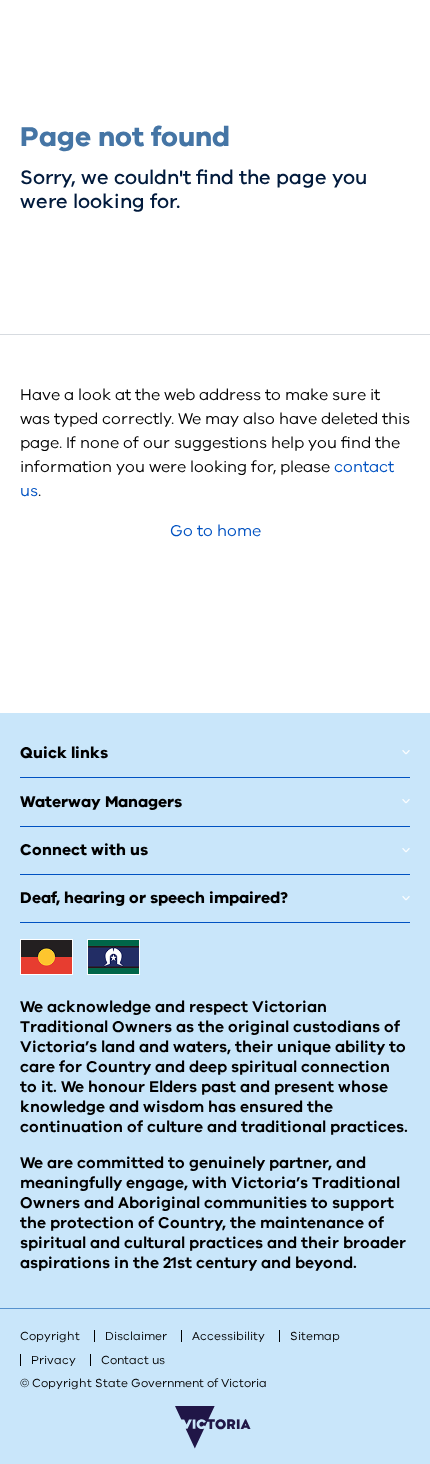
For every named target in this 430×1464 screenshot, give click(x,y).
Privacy (53, 1360)
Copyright (50, 1336)
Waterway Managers (101, 802)
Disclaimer (136, 1336)
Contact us (133, 1360)
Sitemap (315, 1336)
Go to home (215, 531)
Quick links (64, 753)
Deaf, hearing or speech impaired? (154, 898)
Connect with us (84, 850)
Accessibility (228, 1336)
